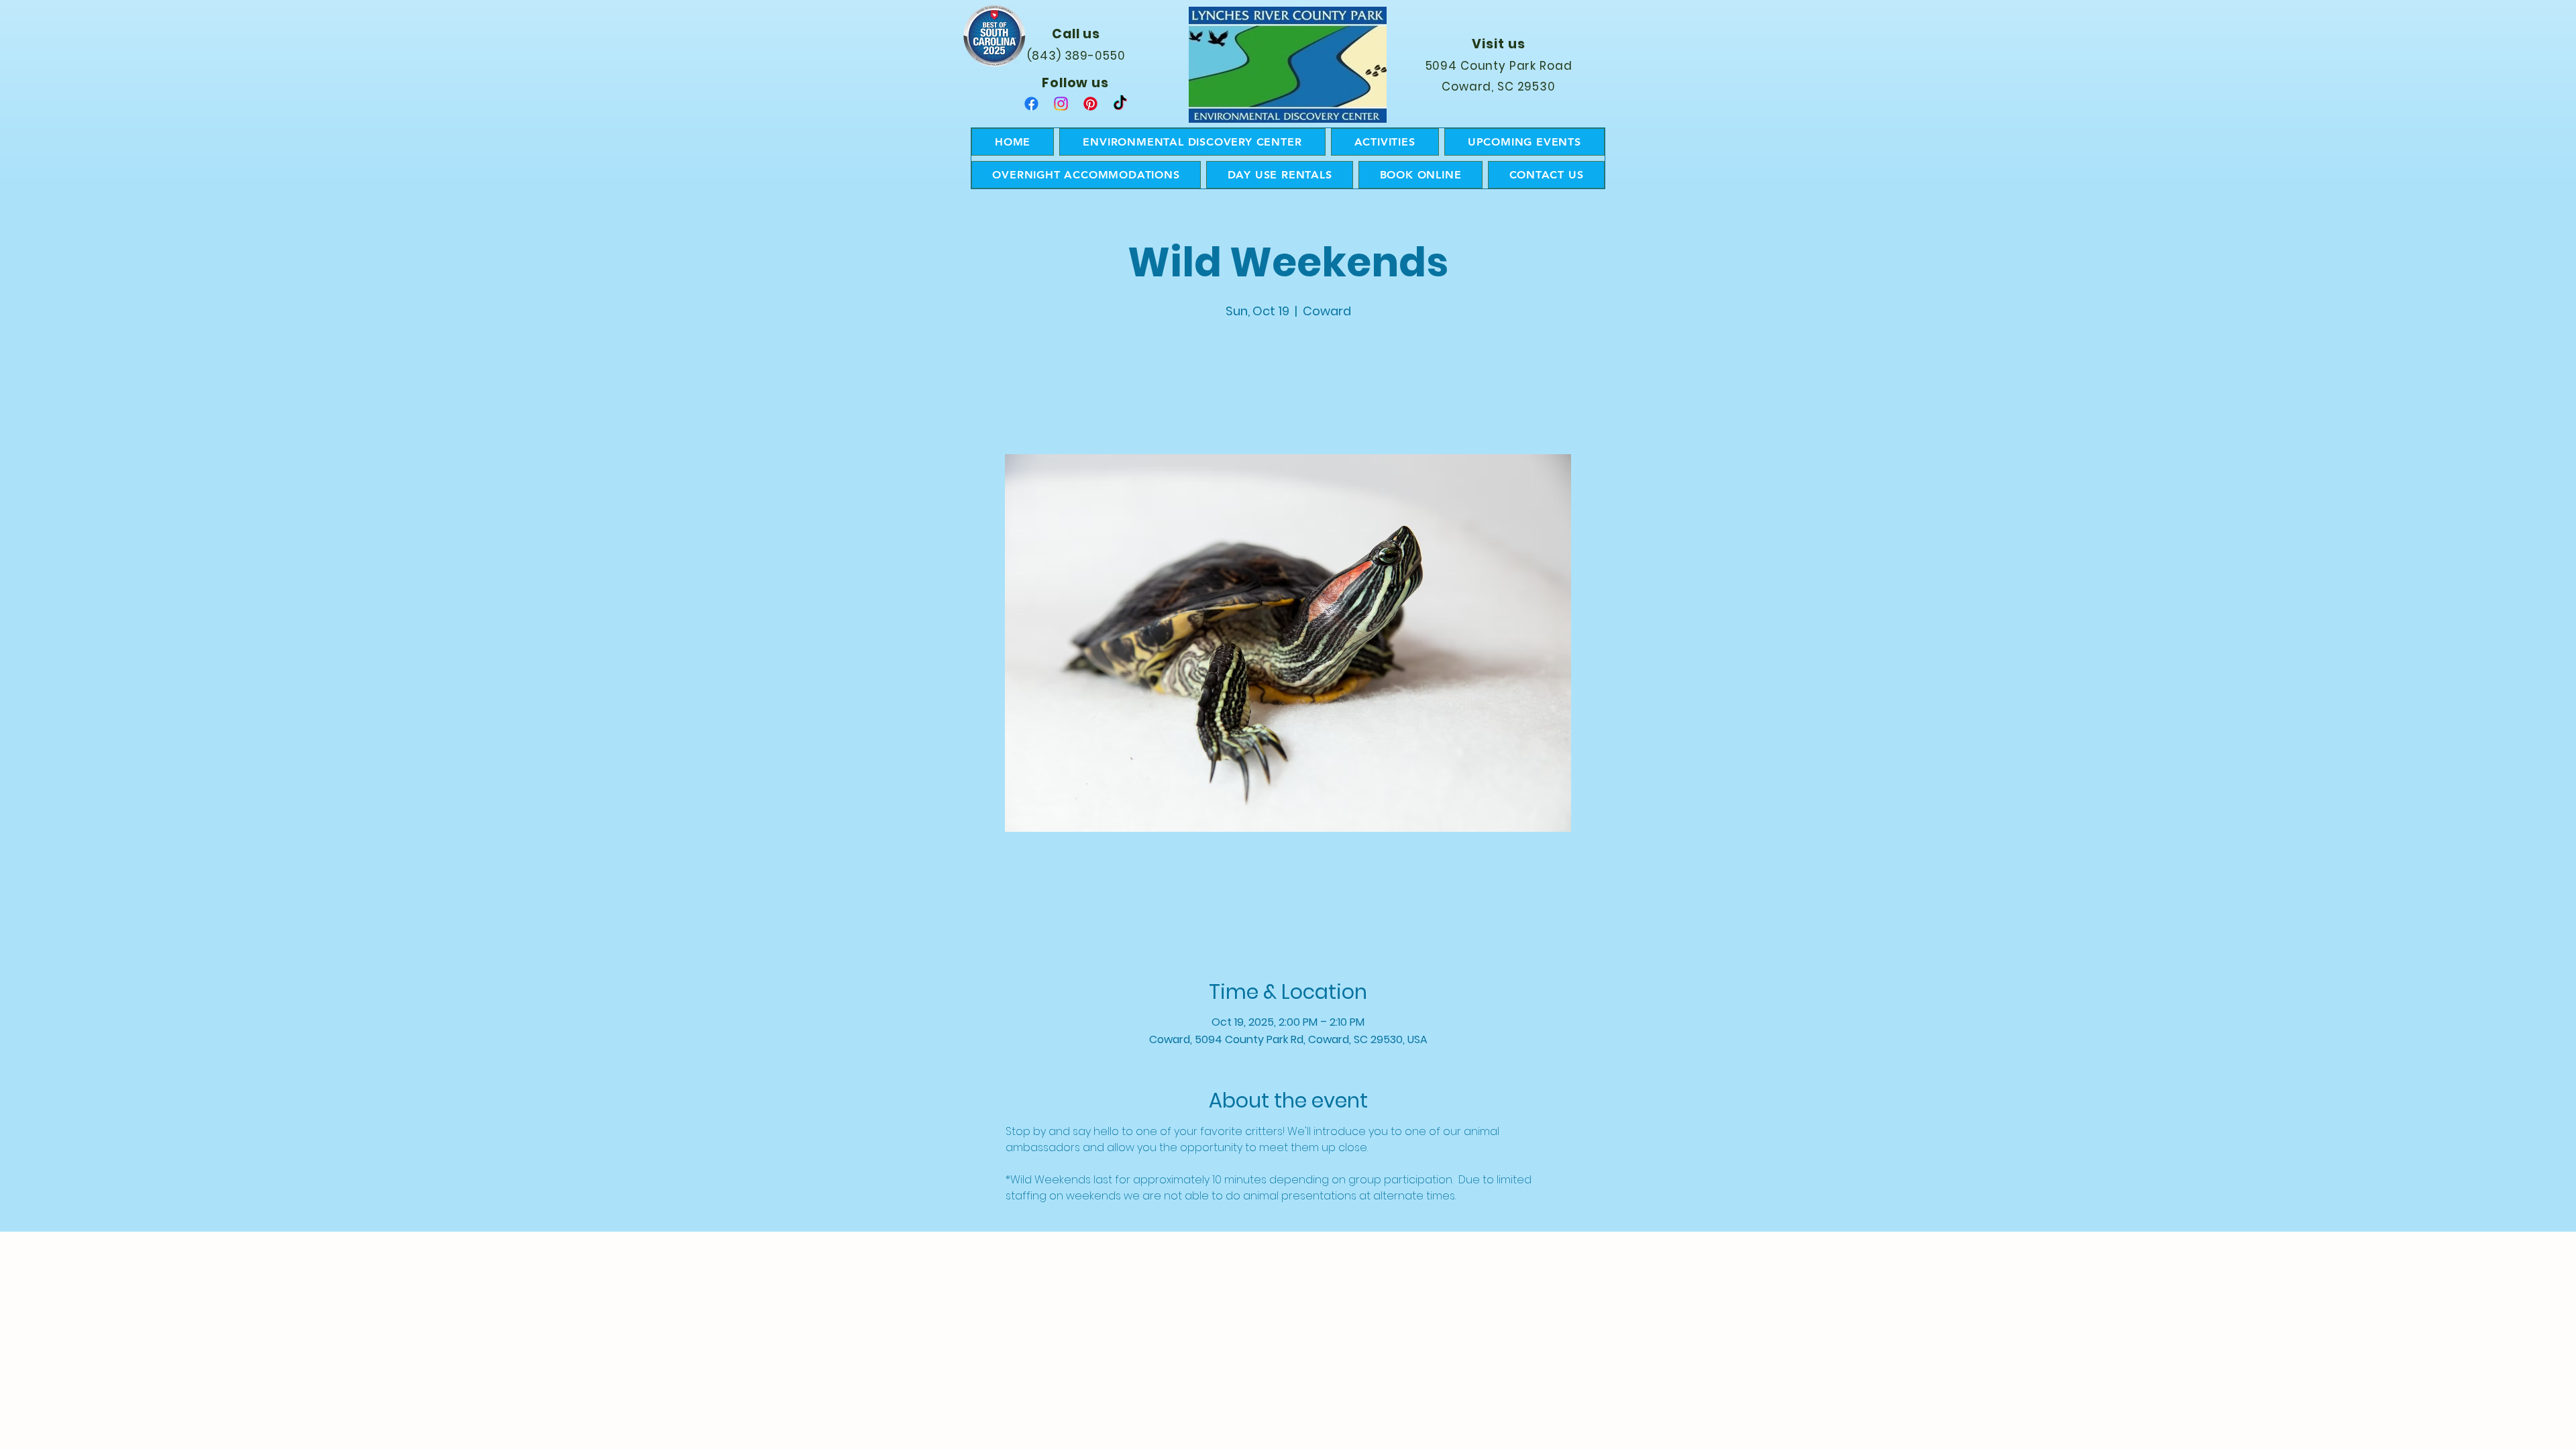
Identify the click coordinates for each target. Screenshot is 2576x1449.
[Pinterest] (1090, 104)
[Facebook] (1031, 104)
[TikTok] (1120, 104)
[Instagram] (1061, 104)
